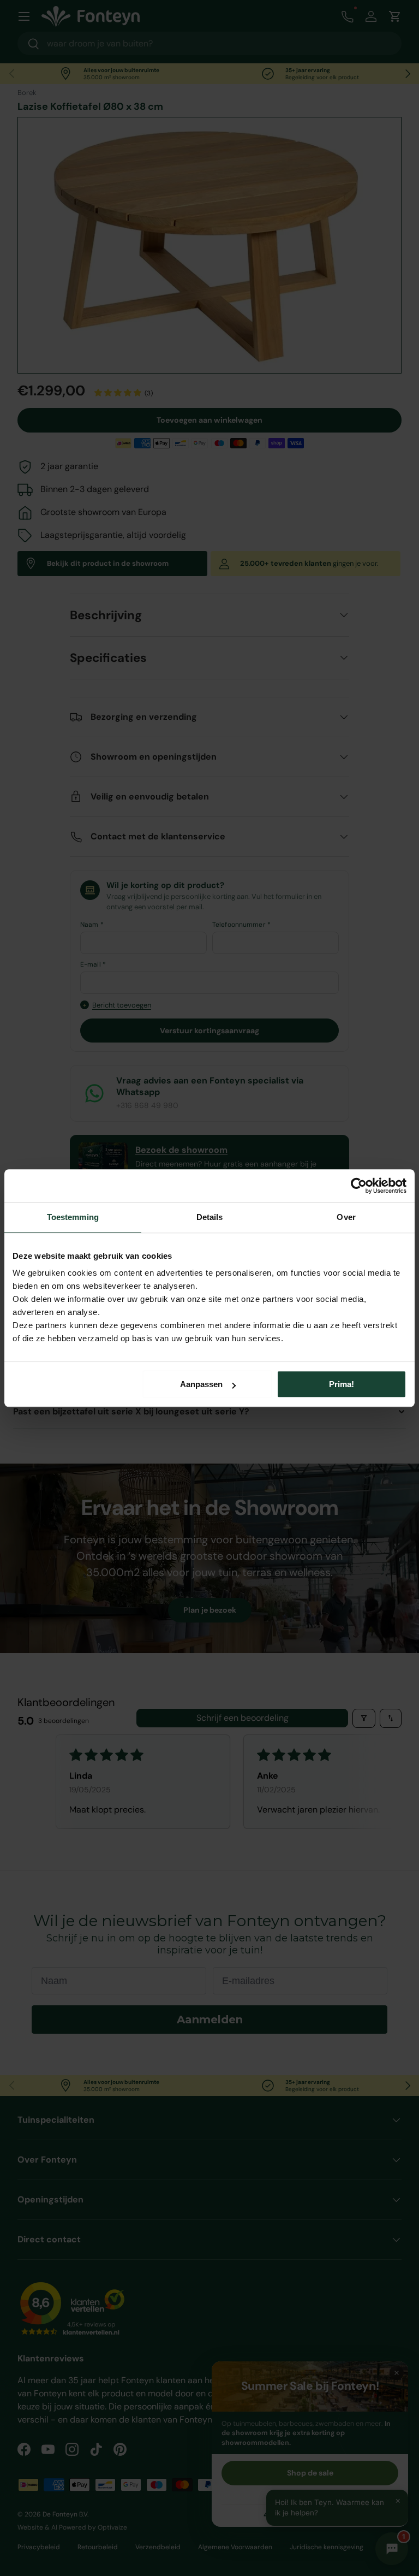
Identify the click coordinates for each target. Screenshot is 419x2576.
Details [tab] (210, 1217)
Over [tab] (346, 1217)
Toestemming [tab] (73, 1217)
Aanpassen (201, 1384)
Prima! (342, 1384)
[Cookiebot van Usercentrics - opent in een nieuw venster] (359, 1186)
